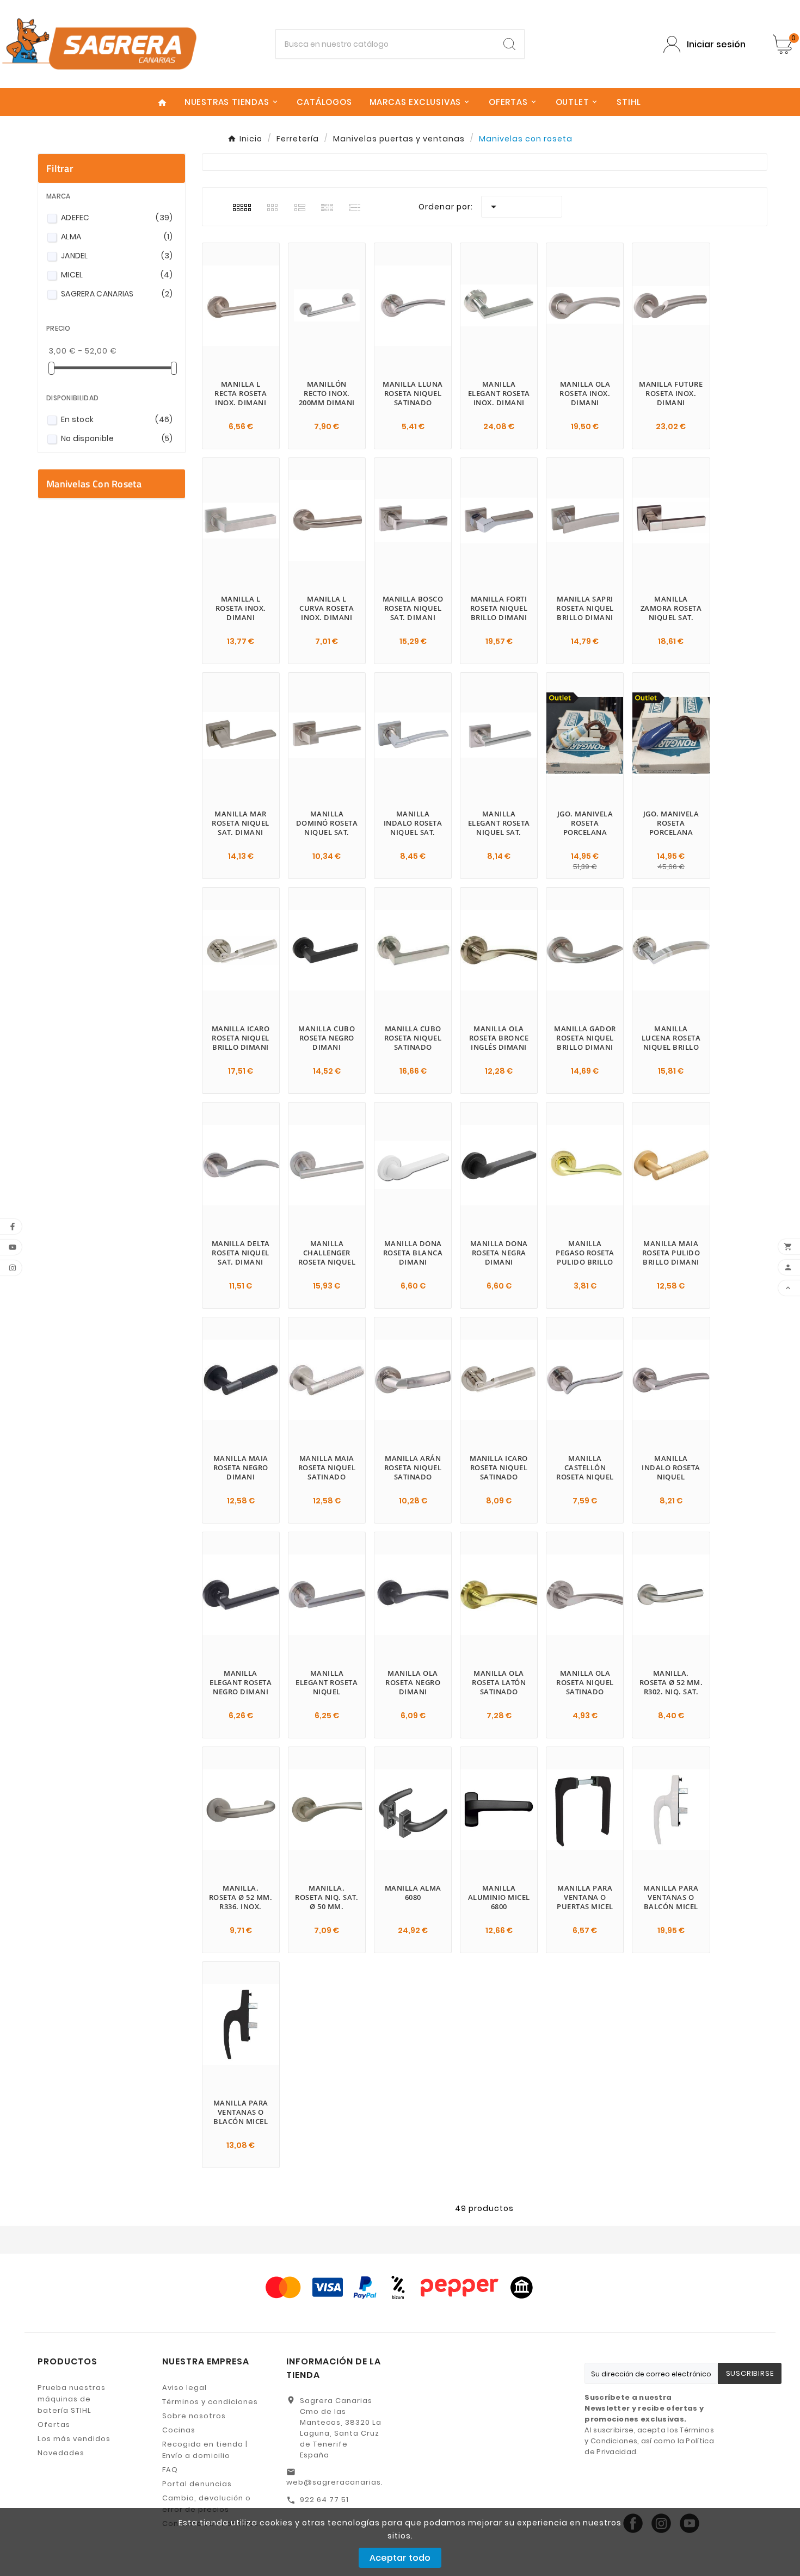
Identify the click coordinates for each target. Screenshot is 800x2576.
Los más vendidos (74, 2439)
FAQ (170, 2470)
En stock (117, 419)
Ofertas (54, 2425)
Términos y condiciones (210, 2402)
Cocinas (179, 2430)
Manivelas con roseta (94, 484)
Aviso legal (184, 2388)
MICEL (117, 275)
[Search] (509, 44)
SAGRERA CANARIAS (117, 294)
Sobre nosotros (194, 2416)
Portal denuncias (197, 2484)
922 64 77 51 (324, 2500)
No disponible (117, 438)
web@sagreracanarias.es (340, 2482)
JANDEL (117, 256)
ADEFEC (117, 218)
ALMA (117, 237)
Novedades (61, 2453)
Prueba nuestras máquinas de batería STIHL (72, 2399)
